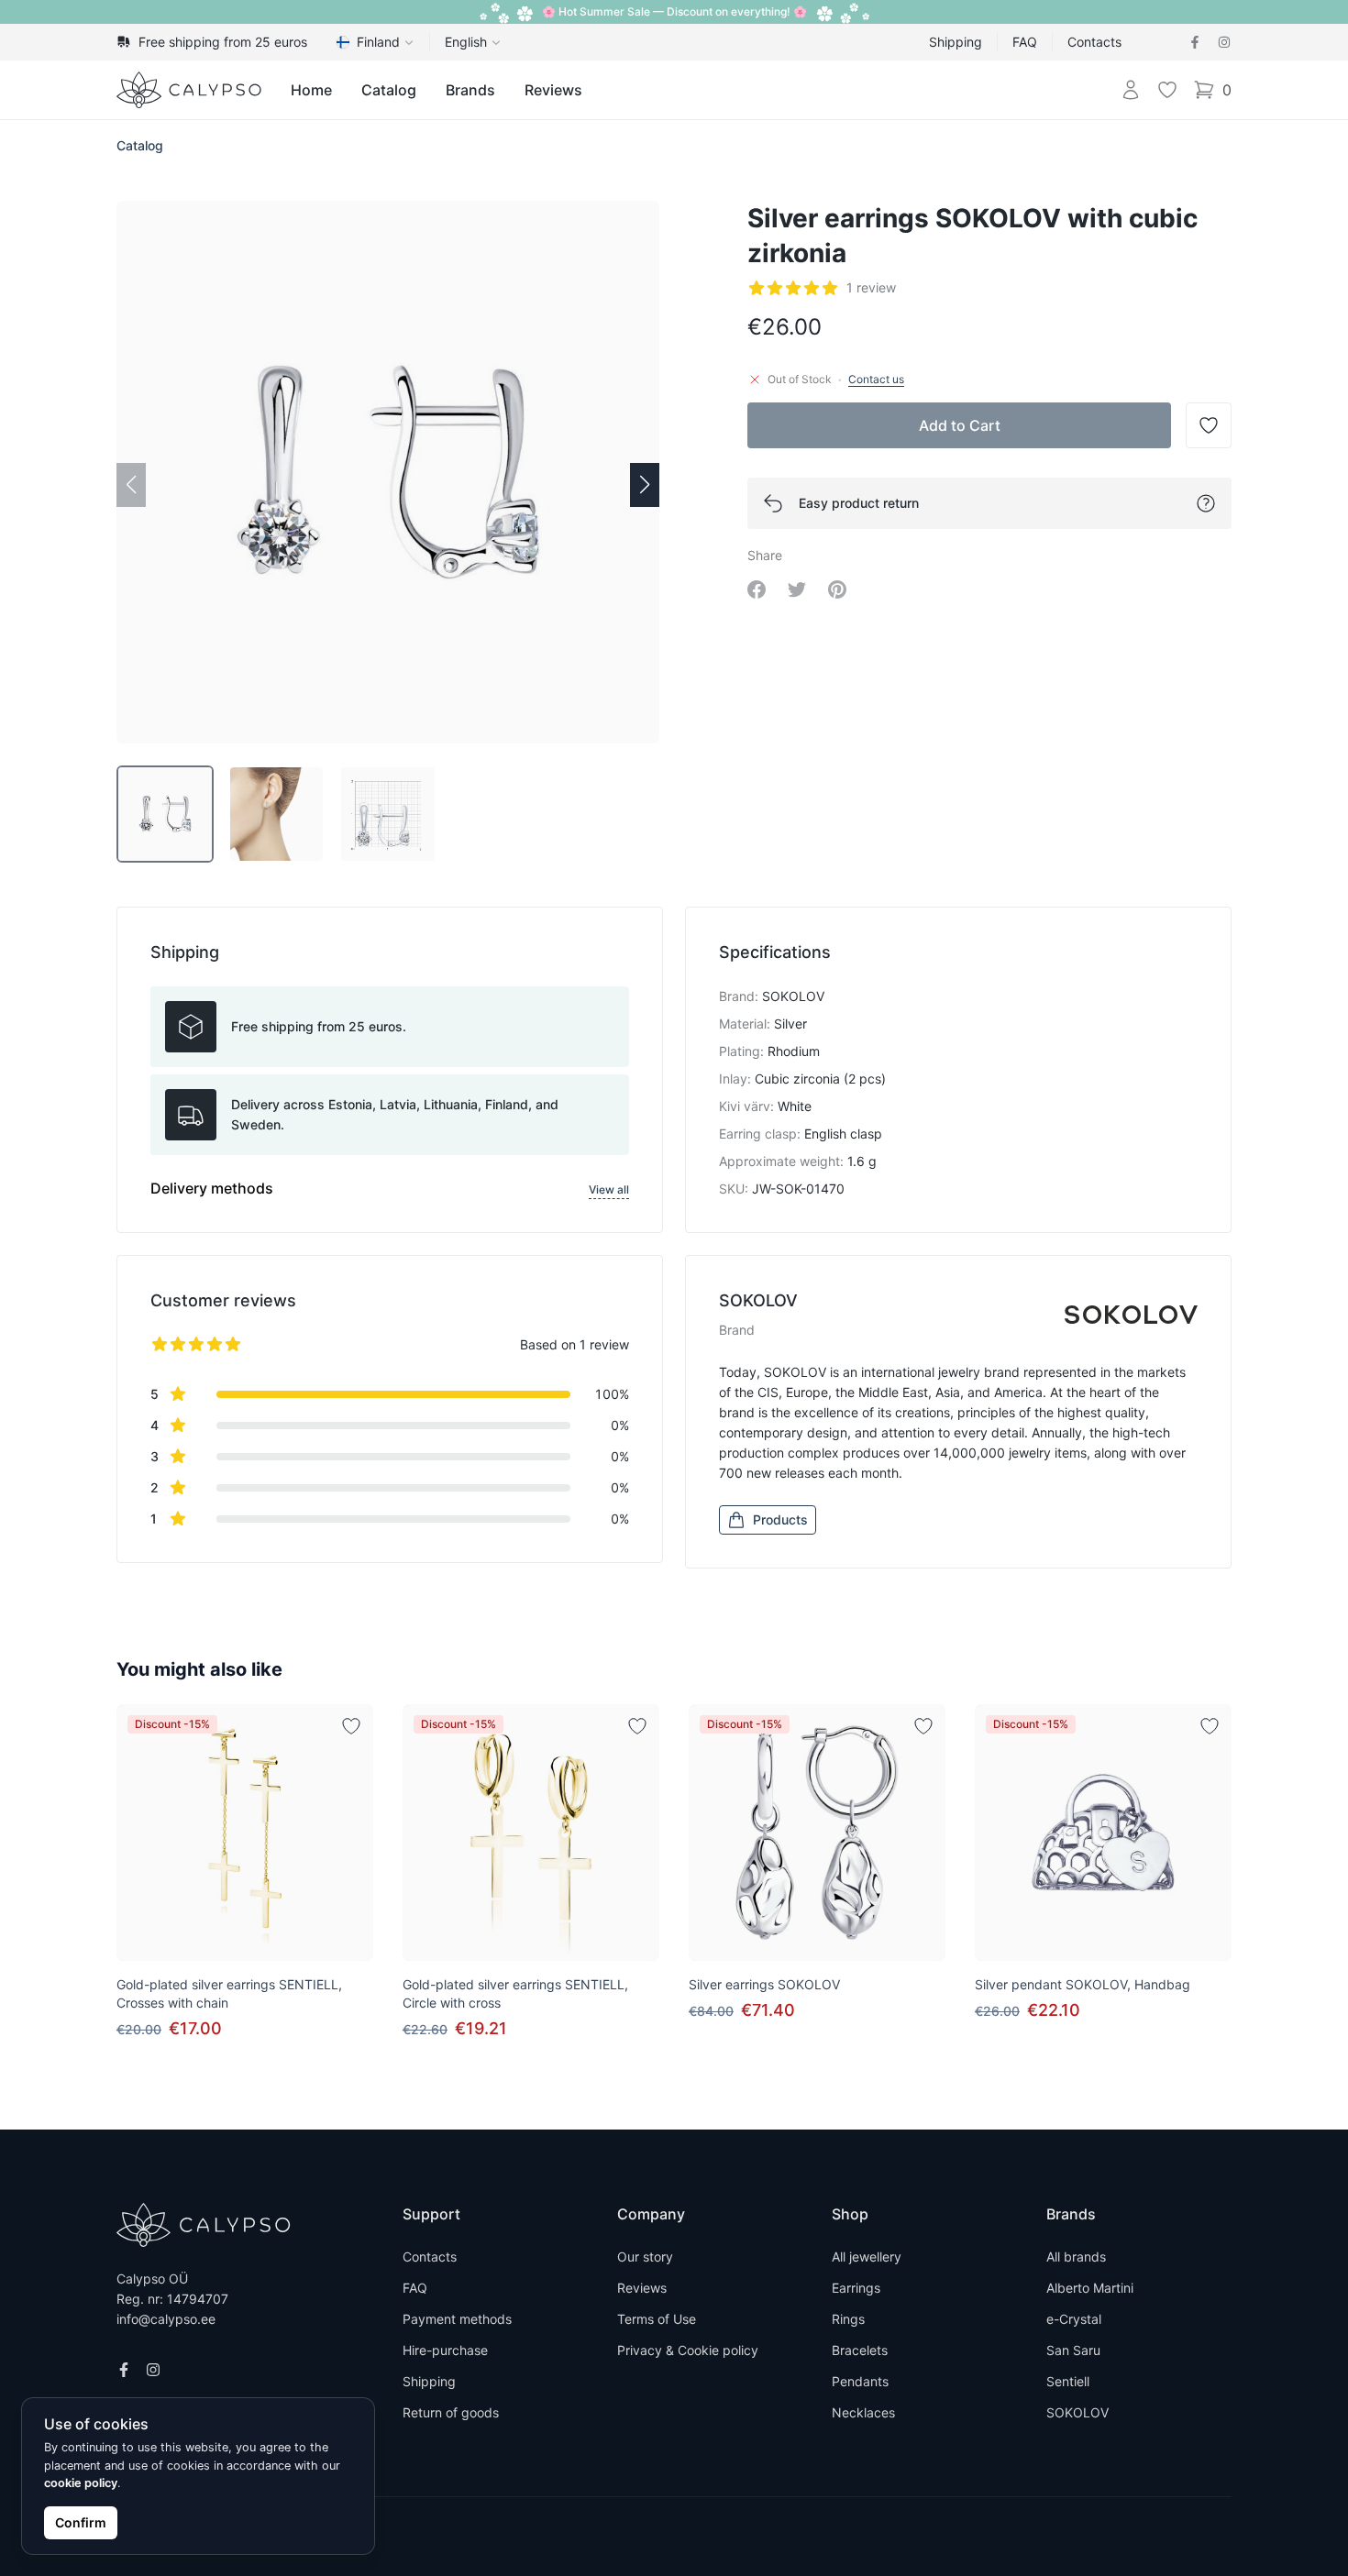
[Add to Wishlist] (351, 1726)
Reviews (553, 90)
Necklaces (863, 2412)
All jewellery (867, 2257)
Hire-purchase (445, 2350)
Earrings (856, 2288)
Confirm (81, 2522)
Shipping (956, 42)
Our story (645, 2257)
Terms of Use (657, 2319)
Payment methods (457, 2319)
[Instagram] (1224, 42)
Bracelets (860, 2350)
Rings (848, 2319)
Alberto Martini (1090, 2288)
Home (311, 90)
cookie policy (81, 2483)
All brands (1076, 2257)
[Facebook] (1195, 42)
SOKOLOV (1077, 2412)
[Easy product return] (1206, 503)
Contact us (876, 379)
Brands (470, 90)
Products (780, 1519)
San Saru (1073, 2350)
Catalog (389, 90)
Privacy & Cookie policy (688, 2350)
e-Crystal (1074, 2319)
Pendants (860, 2381)
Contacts (1094, 42)
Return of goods (451, 2412)
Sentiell (1068, 2381)
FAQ (1025, 42)
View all (609, 1189)
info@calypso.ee (166, 2319)
